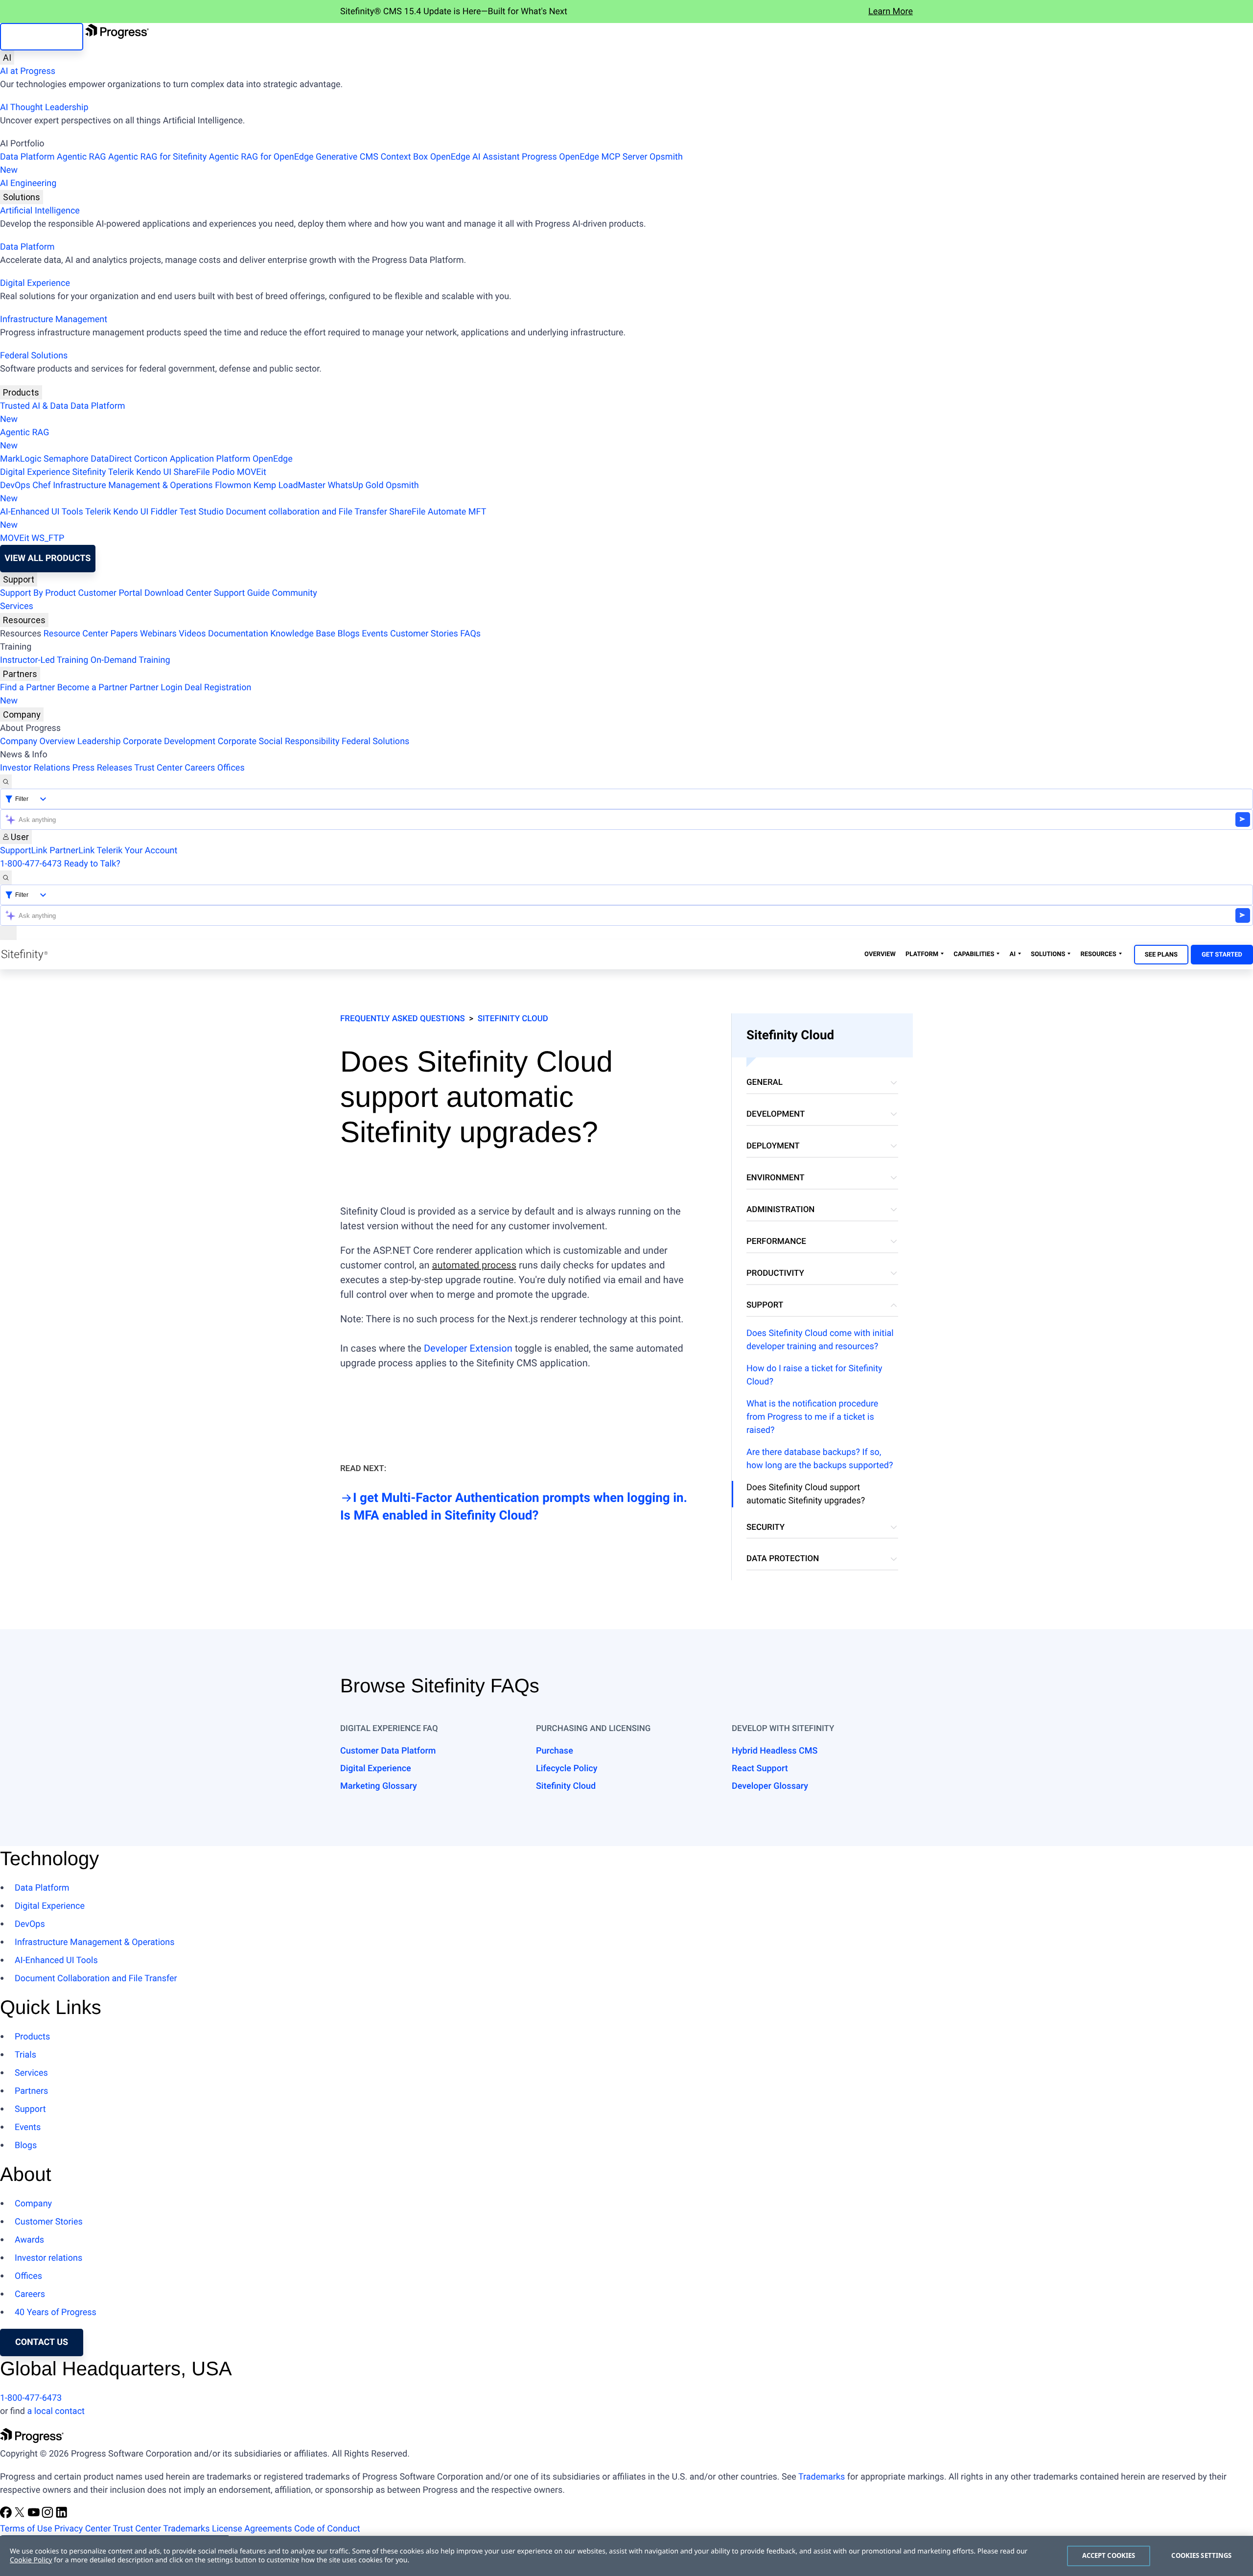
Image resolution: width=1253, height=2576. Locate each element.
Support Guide (242, 593)
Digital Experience (35, 283)
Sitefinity (89, 472)
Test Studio (202, 512)
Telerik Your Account (137, 851)
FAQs (470, 634)
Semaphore (66, 459)
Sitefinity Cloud (513, 1019)
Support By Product (38, 593)
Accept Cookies (1109, 2555)
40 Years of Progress (56, 2312)
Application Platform (210, 459)
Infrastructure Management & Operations (133, 485)
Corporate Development (169, 741)
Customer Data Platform (388, 1751)
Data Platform (27, 157)
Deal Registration (126, 694)
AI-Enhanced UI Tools (42, 512)
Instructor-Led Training (44, 660)
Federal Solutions (34, 356)
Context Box (404, 157)
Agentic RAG (81, 157)
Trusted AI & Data (34, 406)
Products (21, 392)
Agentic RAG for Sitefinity (157, 157)
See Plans (1161, 955)
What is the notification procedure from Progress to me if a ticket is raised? (812, 1417)
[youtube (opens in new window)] (35, 2516)
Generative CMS (347, 157)
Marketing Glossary (379, 1786)
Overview (880, 954)
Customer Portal (110, 593)
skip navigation (42, 36)
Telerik (121, 472)
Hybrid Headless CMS (775, 1751)
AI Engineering (28, 183)
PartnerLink (72, 851)
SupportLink (24, 851)
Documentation (238, 634)
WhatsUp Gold (355, 485)
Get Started (1222, 955)
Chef (41, 485)
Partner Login (156, 688)
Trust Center (158, 768)
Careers (200, 768)
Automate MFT (243, 518)
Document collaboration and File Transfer (306, 512)
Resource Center (76, 634)
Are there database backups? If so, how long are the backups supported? (820, 1459)
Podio (223, 472)
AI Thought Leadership (44, 107)
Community (294, 593)
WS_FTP (48, 538)
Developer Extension (468, 1348)
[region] (626, 2556)
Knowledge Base (303, 634)
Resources (24, 620)
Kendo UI (154, 472)
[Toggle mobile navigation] (8, 933)
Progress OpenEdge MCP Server (584, 157)
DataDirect (111, 459)
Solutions (22, 197)
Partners (20, 674)
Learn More (891, 12)
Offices (231, 768)
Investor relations (48, 2258)
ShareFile (192, 472)
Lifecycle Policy (567, 1768)
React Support (760, 1768)
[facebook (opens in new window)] (7, 2516)
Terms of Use (26, 2529)
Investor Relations (35, 768)
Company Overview (38, 741)
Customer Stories (424, 634)
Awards (29, 2240)
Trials (25, 2055)
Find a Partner (27, 688)
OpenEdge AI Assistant (475, 157)
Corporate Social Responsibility (279, 741)
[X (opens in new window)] (21, 2516)
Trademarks (822, 2477)
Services (17, 606)
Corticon (151, 459)
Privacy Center (82, 2529)
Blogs (349, 634)
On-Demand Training (130, 660)
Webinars (158, 634)
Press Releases (102, 768)
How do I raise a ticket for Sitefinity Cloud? (814, 1375)
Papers (124, 634)
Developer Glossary (770, 1786)
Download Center (178, 593)
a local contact (56, 2411)
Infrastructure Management (54, 319)
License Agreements (252, 2529)
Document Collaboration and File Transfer (96, 1979)
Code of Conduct (327, 2529)
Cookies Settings (1201, 2555)
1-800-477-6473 (31, 864)
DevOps (15, 485)
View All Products (47, 558)
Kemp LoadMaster (290, 485)
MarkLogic (21, 459)
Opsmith (341, 164)
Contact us (42, 2342)
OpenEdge (273, 459)
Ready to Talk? (92, 864)
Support (19, 579)
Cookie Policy (31, 2560)
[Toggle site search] (6, 878)
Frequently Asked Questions (403, 1019)
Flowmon (233, 485)
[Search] (6, 782)
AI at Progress (28, 71)
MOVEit (252, 472)
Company (22, 714)
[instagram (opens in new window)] (48, 2516)
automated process (474, 1265)
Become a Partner (93, 688)
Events (375, 634)
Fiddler (164, 512)
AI (7, 58)
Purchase (555, 1751)
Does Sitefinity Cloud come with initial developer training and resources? (820, 1340)
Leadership (99, 741)
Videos (192, 634)
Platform (922, 954)
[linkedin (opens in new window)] (62, 2516)
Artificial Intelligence (40, 211)
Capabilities (974, 954)
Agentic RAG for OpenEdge (261, 157)
